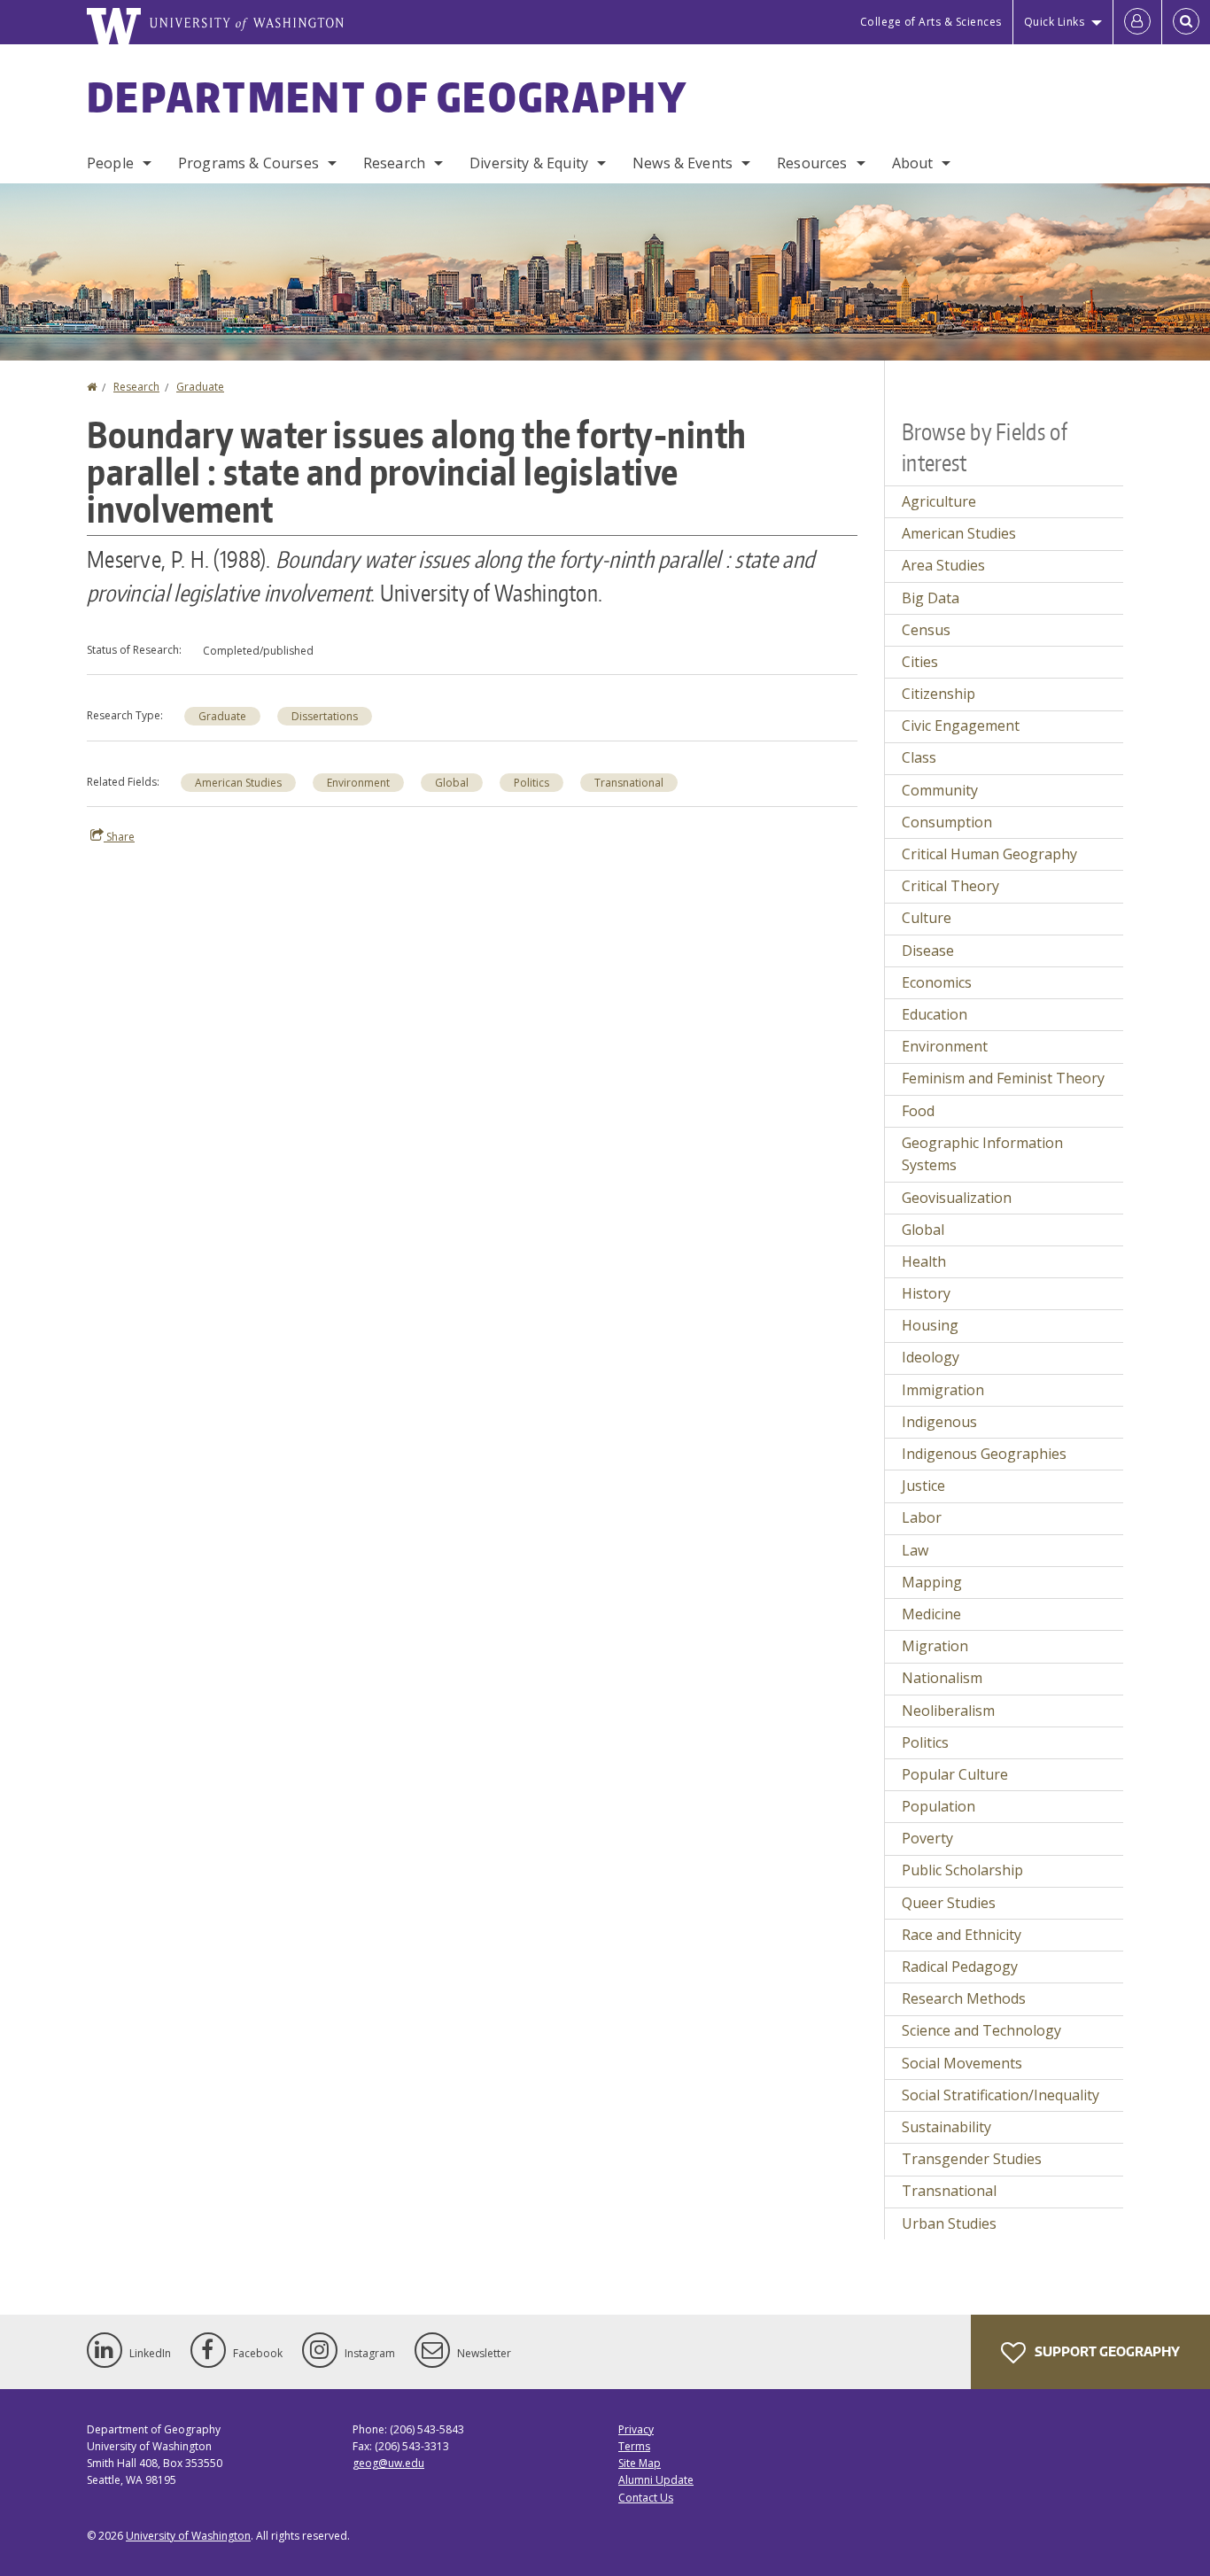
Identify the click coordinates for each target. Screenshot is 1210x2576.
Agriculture (939, 501)
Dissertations (325, 716)
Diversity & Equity (529, 163)
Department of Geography (387, 97)
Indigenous (939, 1422)
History (926, 1293)
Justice (923, 1486)
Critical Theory (950, 886)
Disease (928, 950)
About (913, 163)
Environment (358, 783)
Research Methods (964, 1998)
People (110, 163)
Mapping (932, 1582)
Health (924, 1261)
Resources (812, 163)
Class (919, 757)
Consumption (947, 822)
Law (915, 1550)
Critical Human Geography (989, 854)
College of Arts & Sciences (931, 22)
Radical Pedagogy (960, 1967)
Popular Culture (955, 1774)
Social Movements (962, 2063)
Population (939, 1806)
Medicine (931, 1614)
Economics (937, 982)
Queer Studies (949, 1903)
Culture (927, 918)
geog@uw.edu (388, 2463)
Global (452, 783)
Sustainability (946, 2127)
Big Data (931, 598)
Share (119, 837)
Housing (930, 1325)
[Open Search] (1186, 22)
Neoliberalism (948, 1711)
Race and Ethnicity (962, 1935)
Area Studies (943, 565)
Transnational (629, 783)
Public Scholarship (962, 1870)
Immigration (943, 1390)
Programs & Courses (248, 163)
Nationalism (942, 1678)
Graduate (200, 387)
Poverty (927, 1838)
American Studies (238, 783)
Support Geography (1106, 2351)
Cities (920, 662)
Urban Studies (949, 2223)
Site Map (640, 2463)
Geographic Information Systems (982, 1154)
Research (394, 163)
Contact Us (646, 2498)
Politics (531, 783)
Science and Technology (981, 2030)
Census (926, 630)
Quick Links (1055, 22)
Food (918, 1111)
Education (935, 1014)
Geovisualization (957, 1198)
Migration (935, 1646)
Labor (922, 1517)
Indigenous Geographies (984, 1454)
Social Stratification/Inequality (1001, 2095)
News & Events (683, 163)
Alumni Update (656, 2480)
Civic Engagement (961, 725)
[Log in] (1137, 22)
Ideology (931, 1357)
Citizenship (939, 694)
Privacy (636, 2429)
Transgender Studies (972, 2159)
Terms (634, 2446)
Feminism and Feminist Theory (1003, 1078)
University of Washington (188, 2536)
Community (940, 790)
